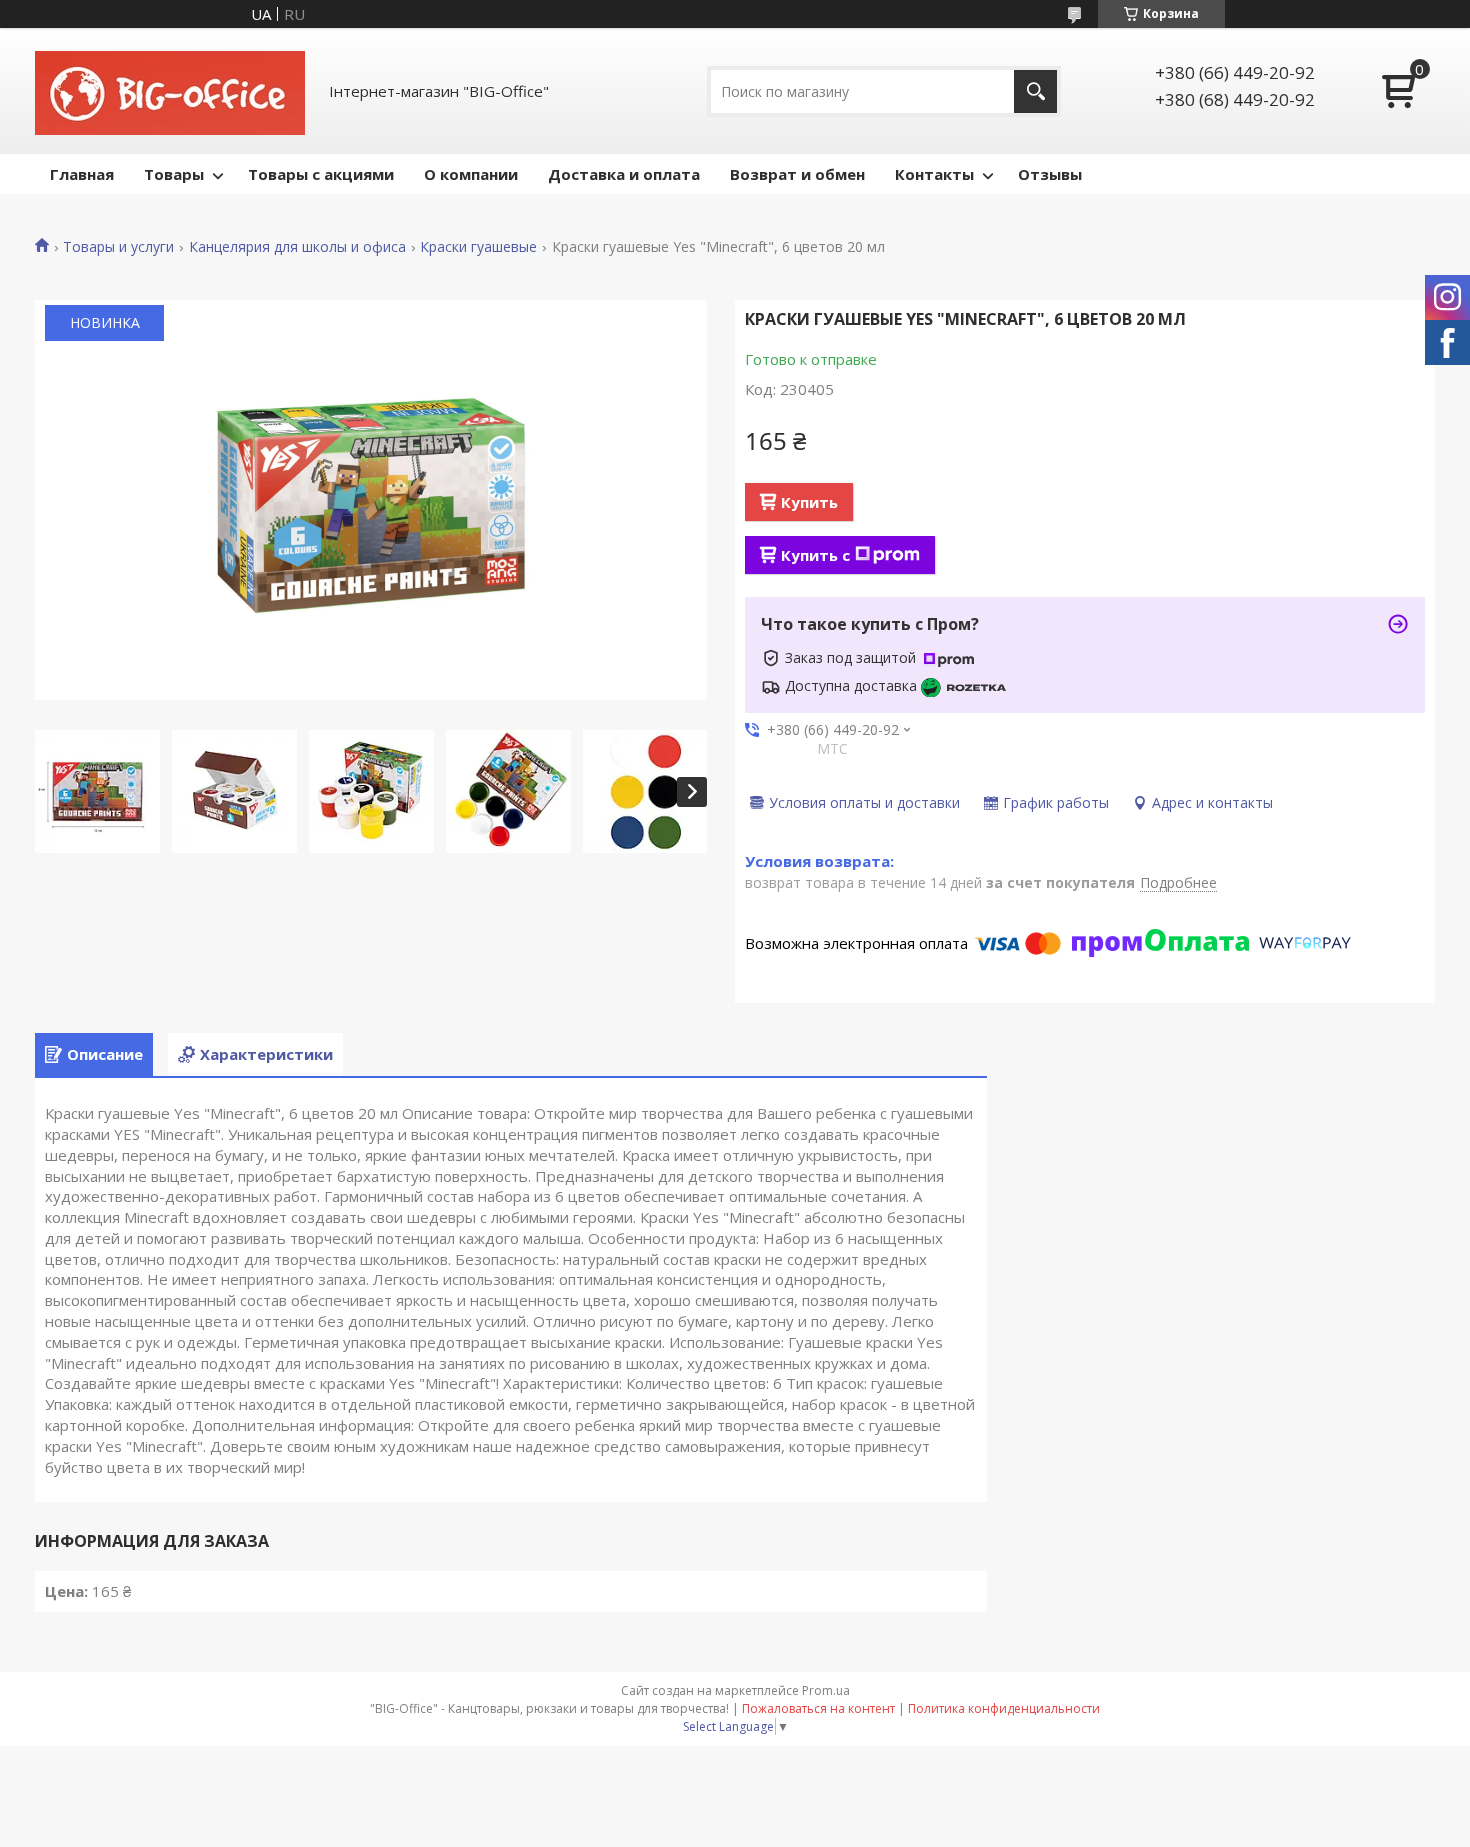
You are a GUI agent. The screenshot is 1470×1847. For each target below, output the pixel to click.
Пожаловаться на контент (818, 1708)
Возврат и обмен (797, 174)
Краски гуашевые (478, 247)
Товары (174, 174)
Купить (809, 502)
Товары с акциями (321, 174)
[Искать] (1035, 91)
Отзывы (1050, 174)
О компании (471, 174)
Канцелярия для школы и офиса (297, 247)
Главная (82, 174)
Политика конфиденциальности (1004, 1708)
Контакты (934, 174)
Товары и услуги (118, 247)
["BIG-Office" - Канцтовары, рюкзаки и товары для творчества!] (170, 91)
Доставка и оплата (624, 174)
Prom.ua (826, 1690)
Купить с (815, 555)
